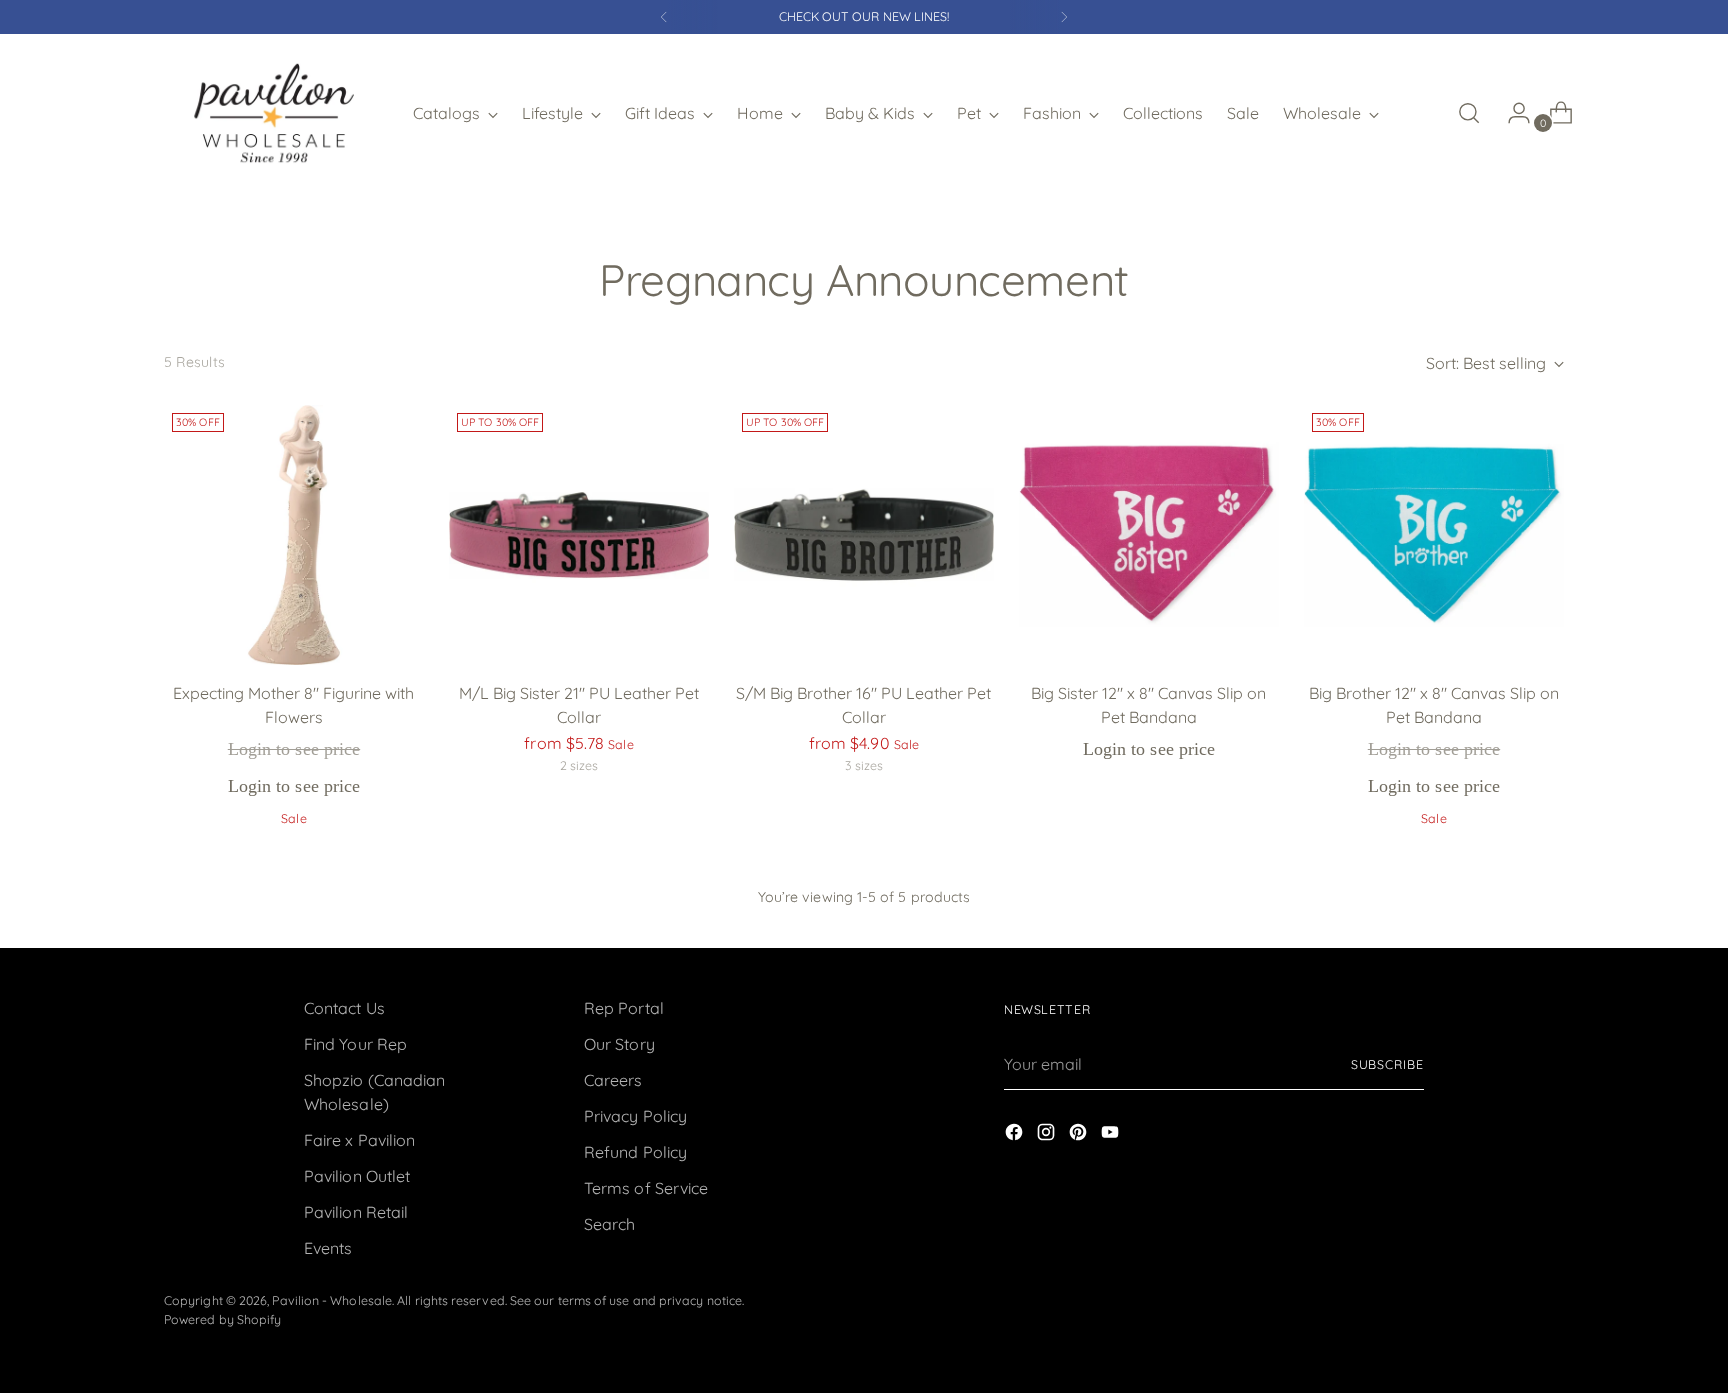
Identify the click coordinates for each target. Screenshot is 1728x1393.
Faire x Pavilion (359, 1140)
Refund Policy (635, 1152)
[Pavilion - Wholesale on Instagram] (1048, 1135)
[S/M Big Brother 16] (864, 535)
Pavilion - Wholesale (332, 1300)
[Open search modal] (1469, 113)
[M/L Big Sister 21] (579, 535)
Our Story (619, 1044)
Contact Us (344, 1008)
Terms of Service (646, 1188)
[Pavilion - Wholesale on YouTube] (1112, 1135)
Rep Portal (624, 1008)
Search (609, 1224)
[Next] (1064, 17)
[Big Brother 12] (1434, 535)
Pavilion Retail (356, 1212)
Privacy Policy (635, 1116)
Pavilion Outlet (357, 1176)
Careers (613, 1080)
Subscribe (1387, 1064)
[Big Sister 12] (1149, 535)
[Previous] (664, 17)
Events (328, 1248)
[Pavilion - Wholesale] (274, 113)
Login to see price (294, 749)
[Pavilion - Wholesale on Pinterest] (1080, 1135)
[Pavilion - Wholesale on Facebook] (1016, 1135)
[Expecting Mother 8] (294, 535)
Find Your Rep (355, 1044)
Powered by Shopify (222, 1319)
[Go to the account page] (1511, 113)
